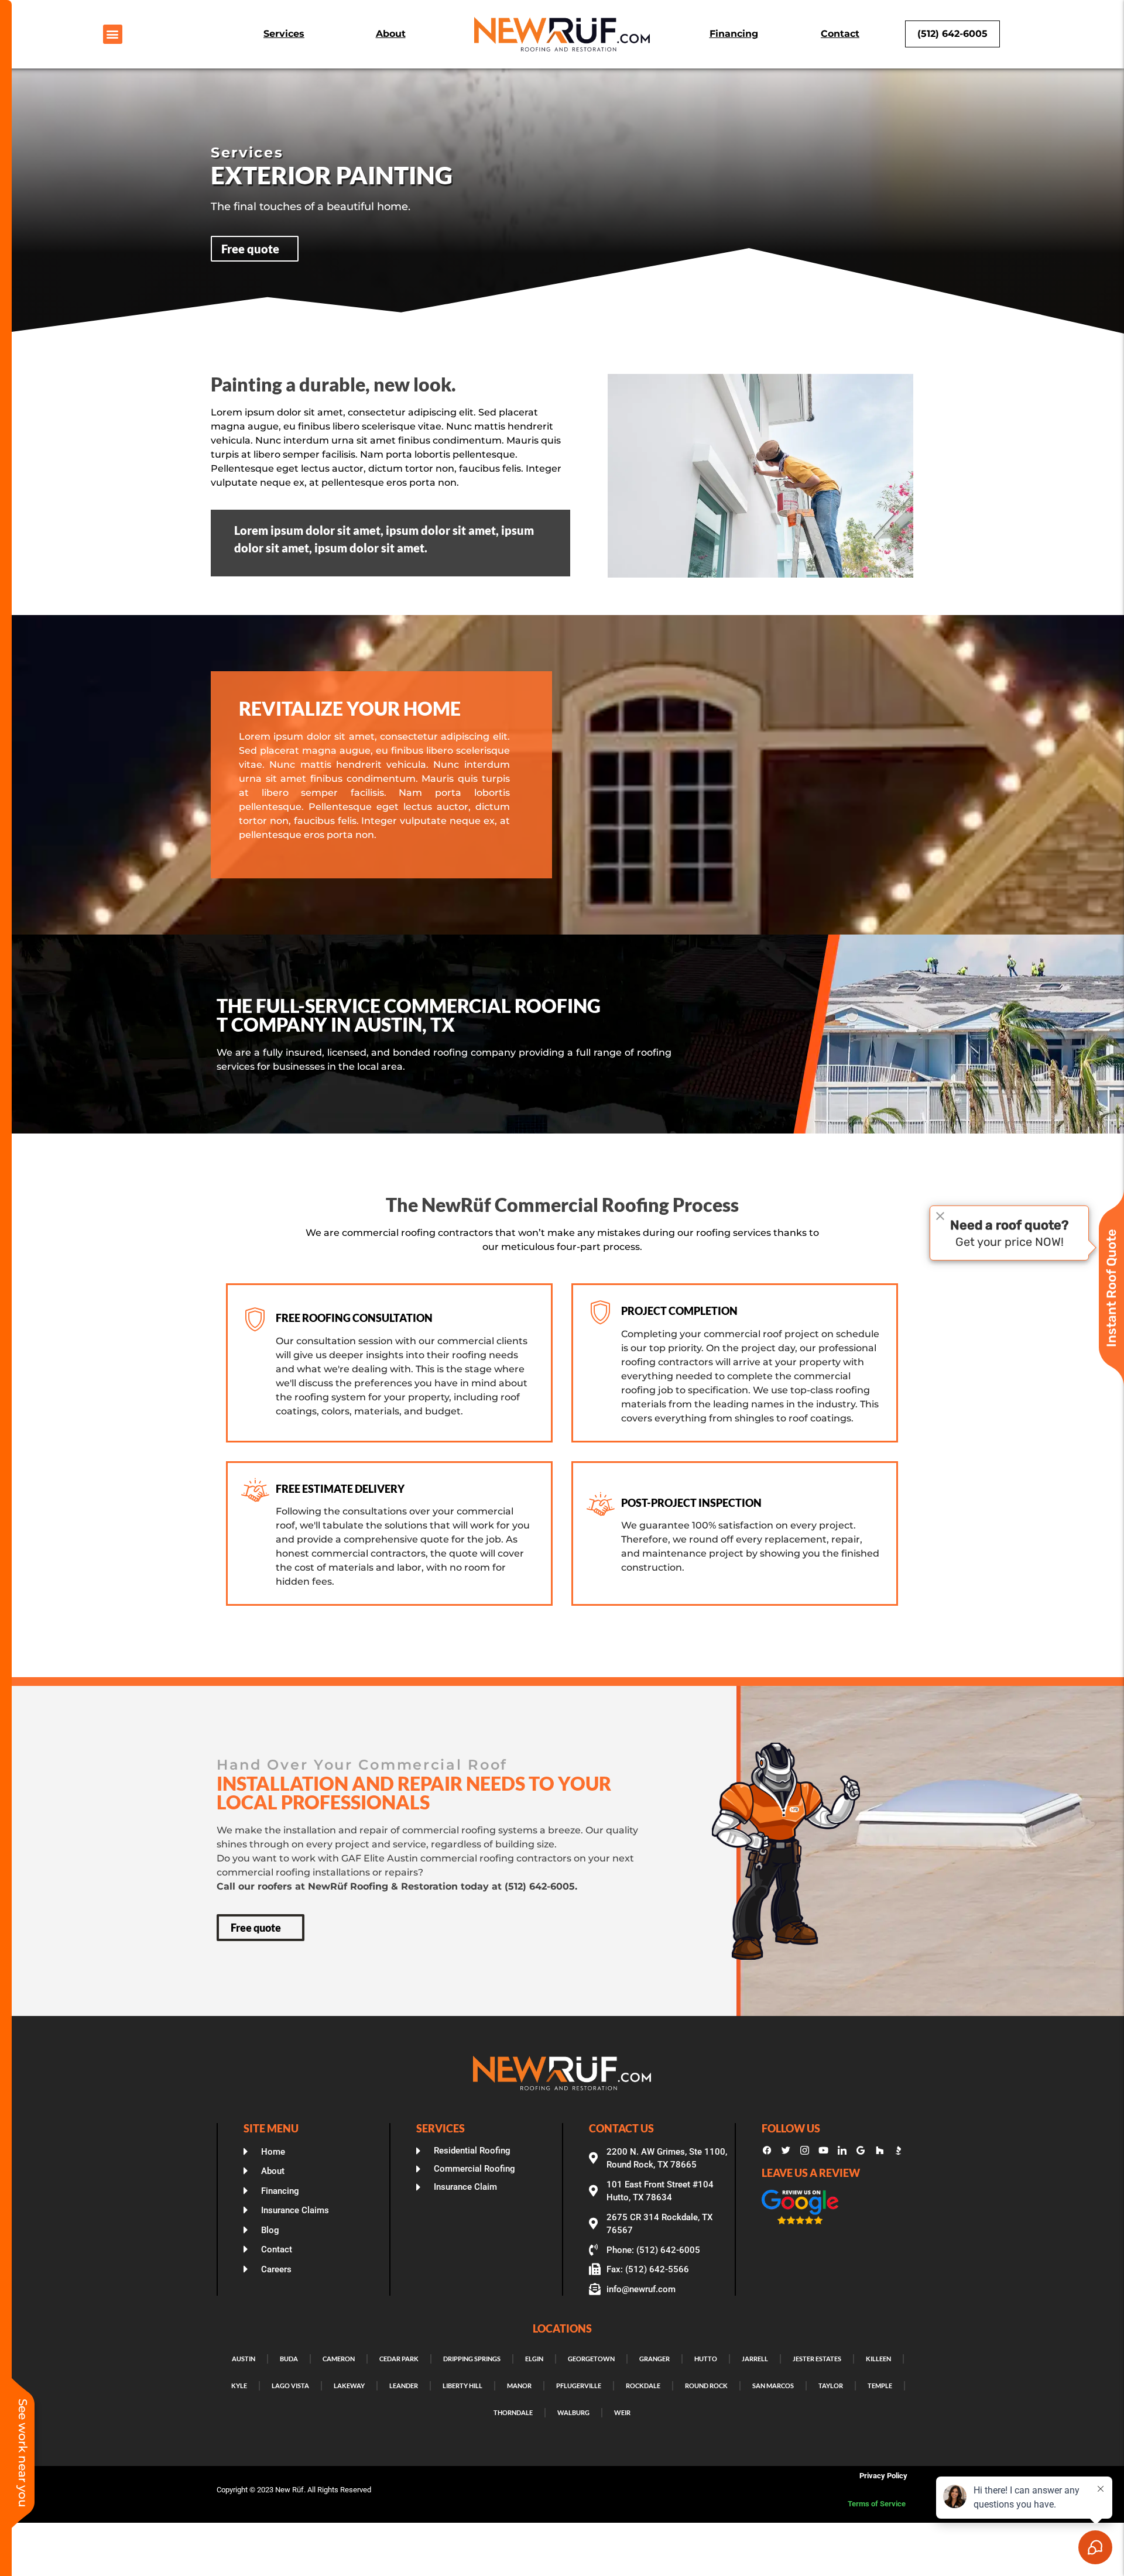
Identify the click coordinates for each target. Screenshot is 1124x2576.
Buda (289, 2359)
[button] (113, 34)
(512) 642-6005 (952, 34)
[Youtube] (823, 2151)
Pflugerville (579, 2386)
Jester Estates (817, 2359)
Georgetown (591, 2359)
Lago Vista (290, 2386)
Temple (880, 2386)
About (391, 34)
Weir (622, 2412)
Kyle (239, 2386)
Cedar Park (399, 2359)
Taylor (831, 2386)
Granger (654, 2359)
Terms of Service (878, 2504)
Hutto (706, 2359)
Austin (244, 2359)
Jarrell (755, 2359)
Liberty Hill (462, 2386)
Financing (734, 34)
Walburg (573, 2412)
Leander (404, 2386)
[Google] (861, 2151)
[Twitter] (786, 2151)
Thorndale (513, 2412)
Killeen (878, 2359)
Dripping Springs (472, 2359)
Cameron (339, 2359)
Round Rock (706, 2386)
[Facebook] (767, 2151)
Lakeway (349, 2386)
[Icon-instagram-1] (804, 2151)
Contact (840, 34)
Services (284, 34)
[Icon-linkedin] (842, 2151)
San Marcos (773, 2386)
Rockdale (643, 2386)
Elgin (534, 2359)
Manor (519, 2386)
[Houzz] (879, 2151)
